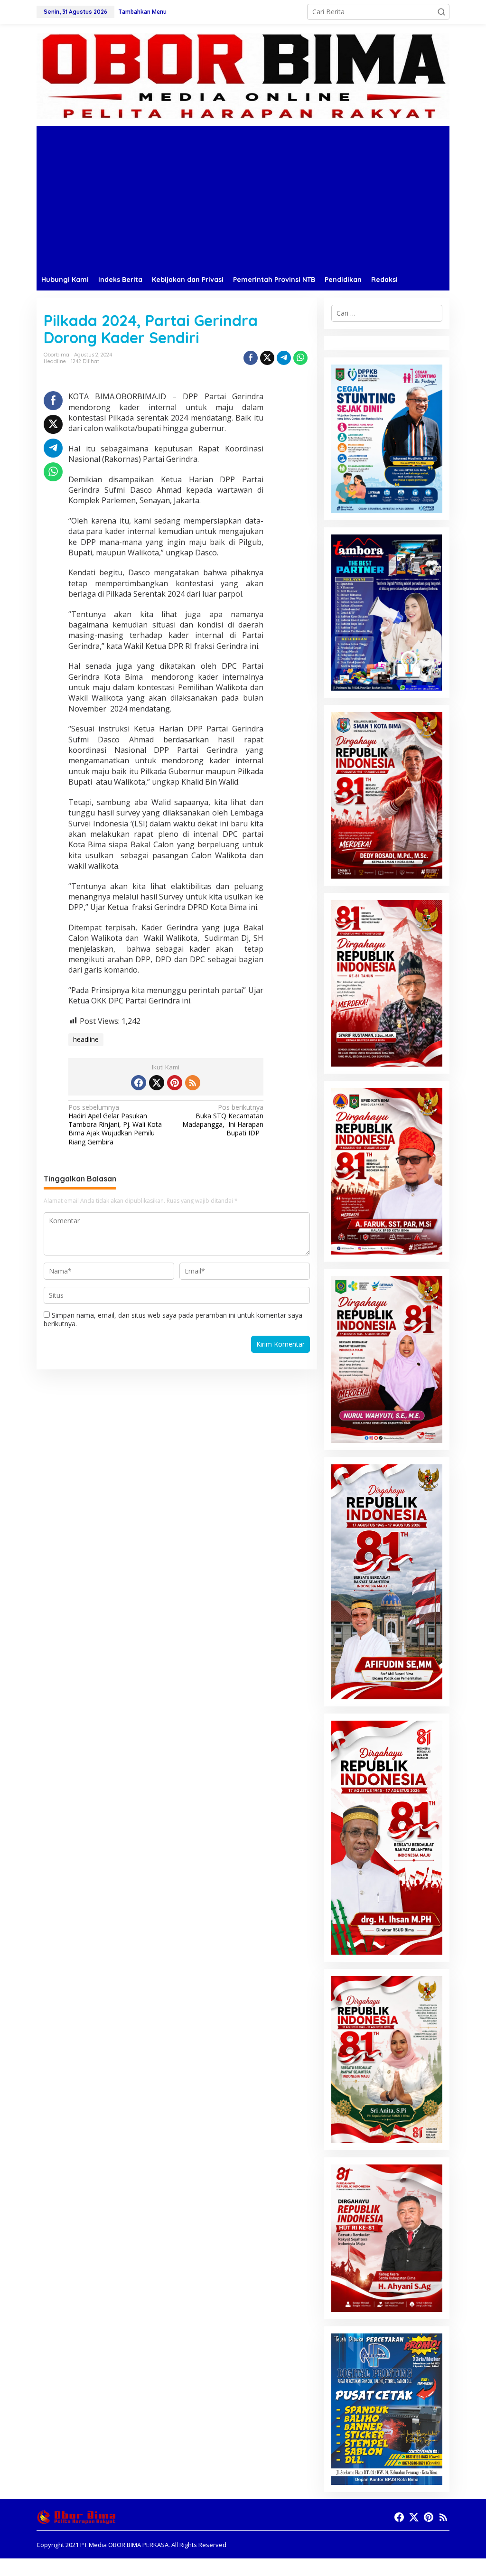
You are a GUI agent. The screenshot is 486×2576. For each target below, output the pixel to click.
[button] (441, 12)
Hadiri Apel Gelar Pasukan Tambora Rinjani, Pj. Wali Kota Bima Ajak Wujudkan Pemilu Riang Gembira (115, 1125)
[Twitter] (157, 1083)
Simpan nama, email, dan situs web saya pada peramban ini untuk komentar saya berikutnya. (173, 1319)
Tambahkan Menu (142, 12)
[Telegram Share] (284, 358)
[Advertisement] (243, 197)
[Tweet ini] (267, 358)
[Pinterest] (175, 1083)
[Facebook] (139, 1083)
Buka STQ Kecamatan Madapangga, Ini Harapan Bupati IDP (223, 1120)
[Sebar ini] (251, 358)
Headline (55, 361)
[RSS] (193, 1083)
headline (86, 1039)
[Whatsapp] (300, 358)
